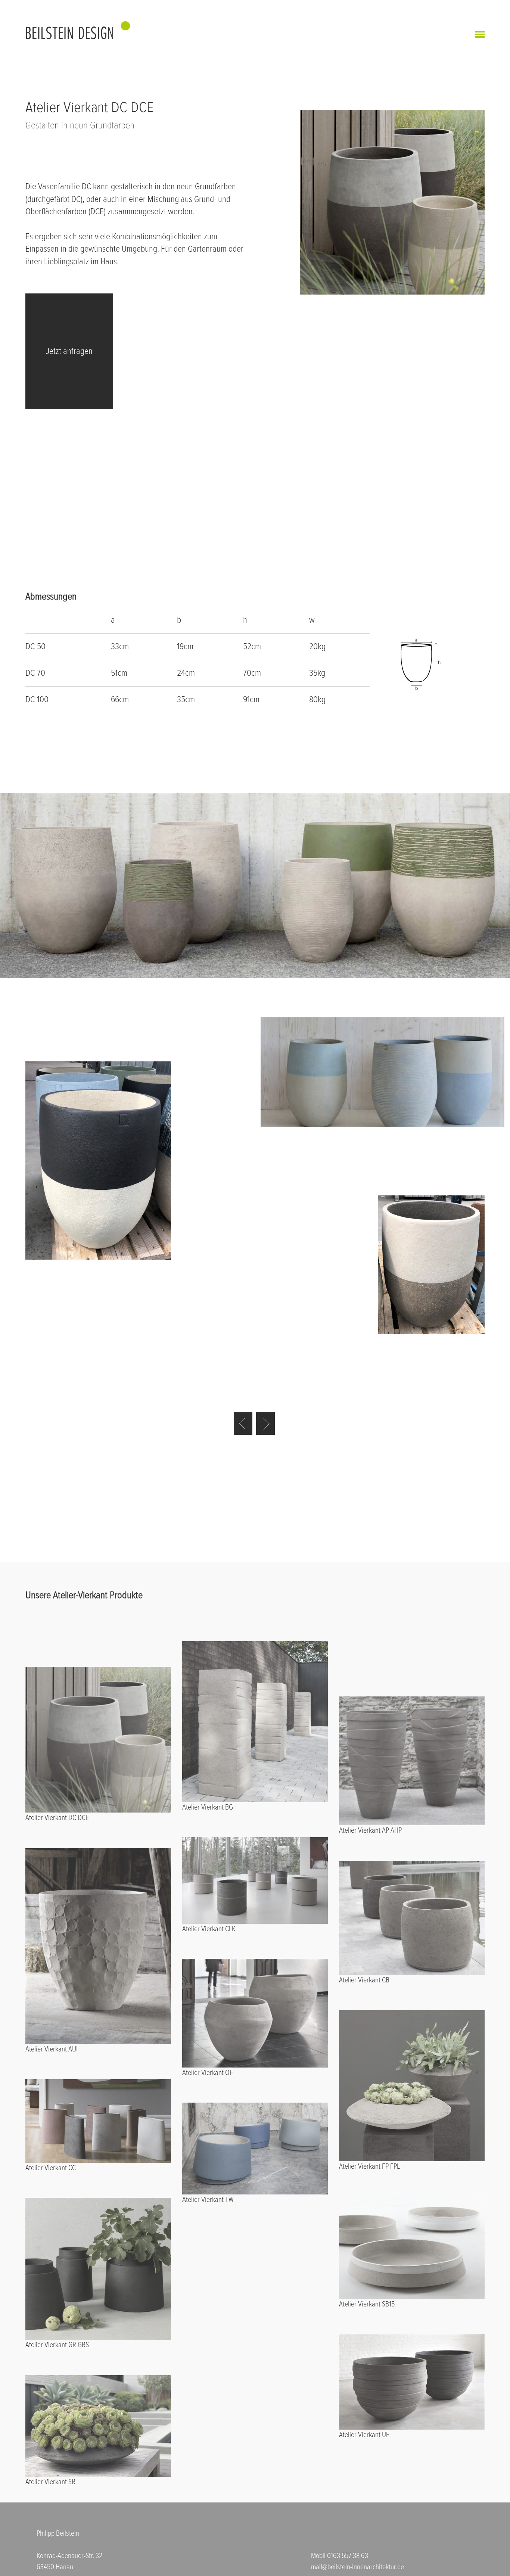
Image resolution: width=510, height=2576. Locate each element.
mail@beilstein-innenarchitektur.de (357, 2567)
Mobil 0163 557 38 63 (340, 2556)
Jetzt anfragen (69, 351)
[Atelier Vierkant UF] (243, 1424)
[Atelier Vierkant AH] (265, 1424)
